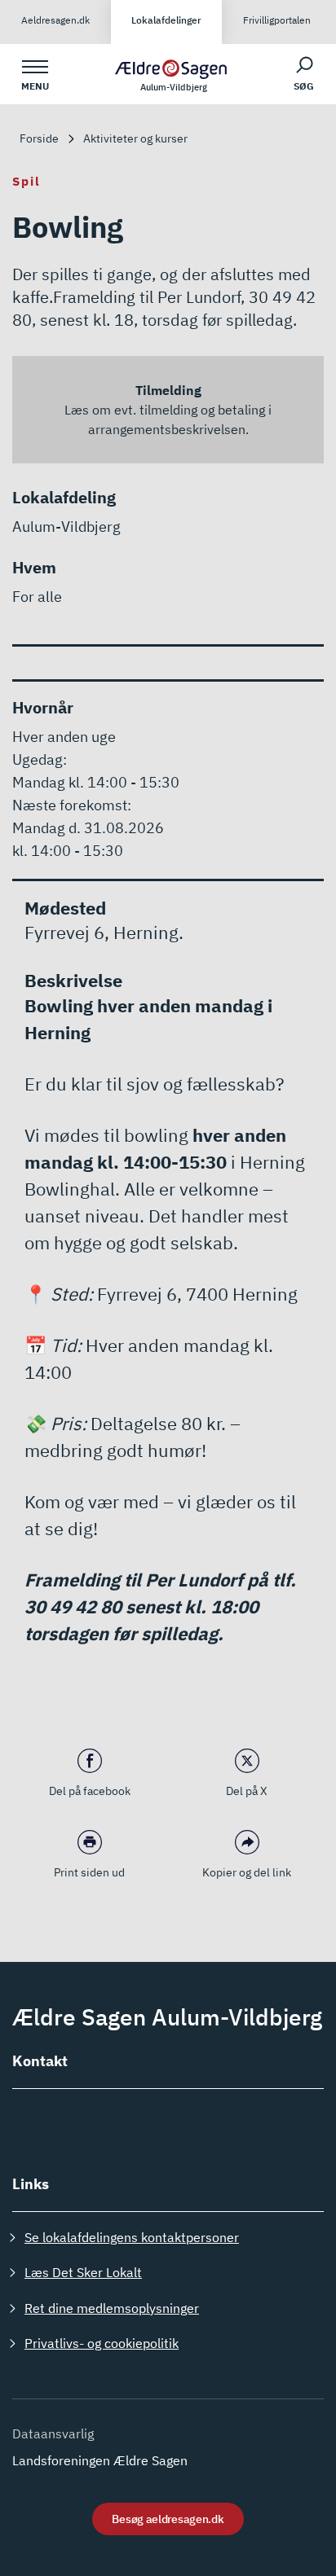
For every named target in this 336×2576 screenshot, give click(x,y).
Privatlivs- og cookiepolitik (102, 2343)
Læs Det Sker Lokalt (83, 2272)
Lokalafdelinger (166, 20)
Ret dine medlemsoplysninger (112, 2308)
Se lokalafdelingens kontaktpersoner (132, 2237)
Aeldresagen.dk (55, 20)
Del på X (247, 1791)
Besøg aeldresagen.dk (168, 2519)
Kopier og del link (247, 1872)
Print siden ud (89, 1872)
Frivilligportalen (277, 20)
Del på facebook (90, 1791)
